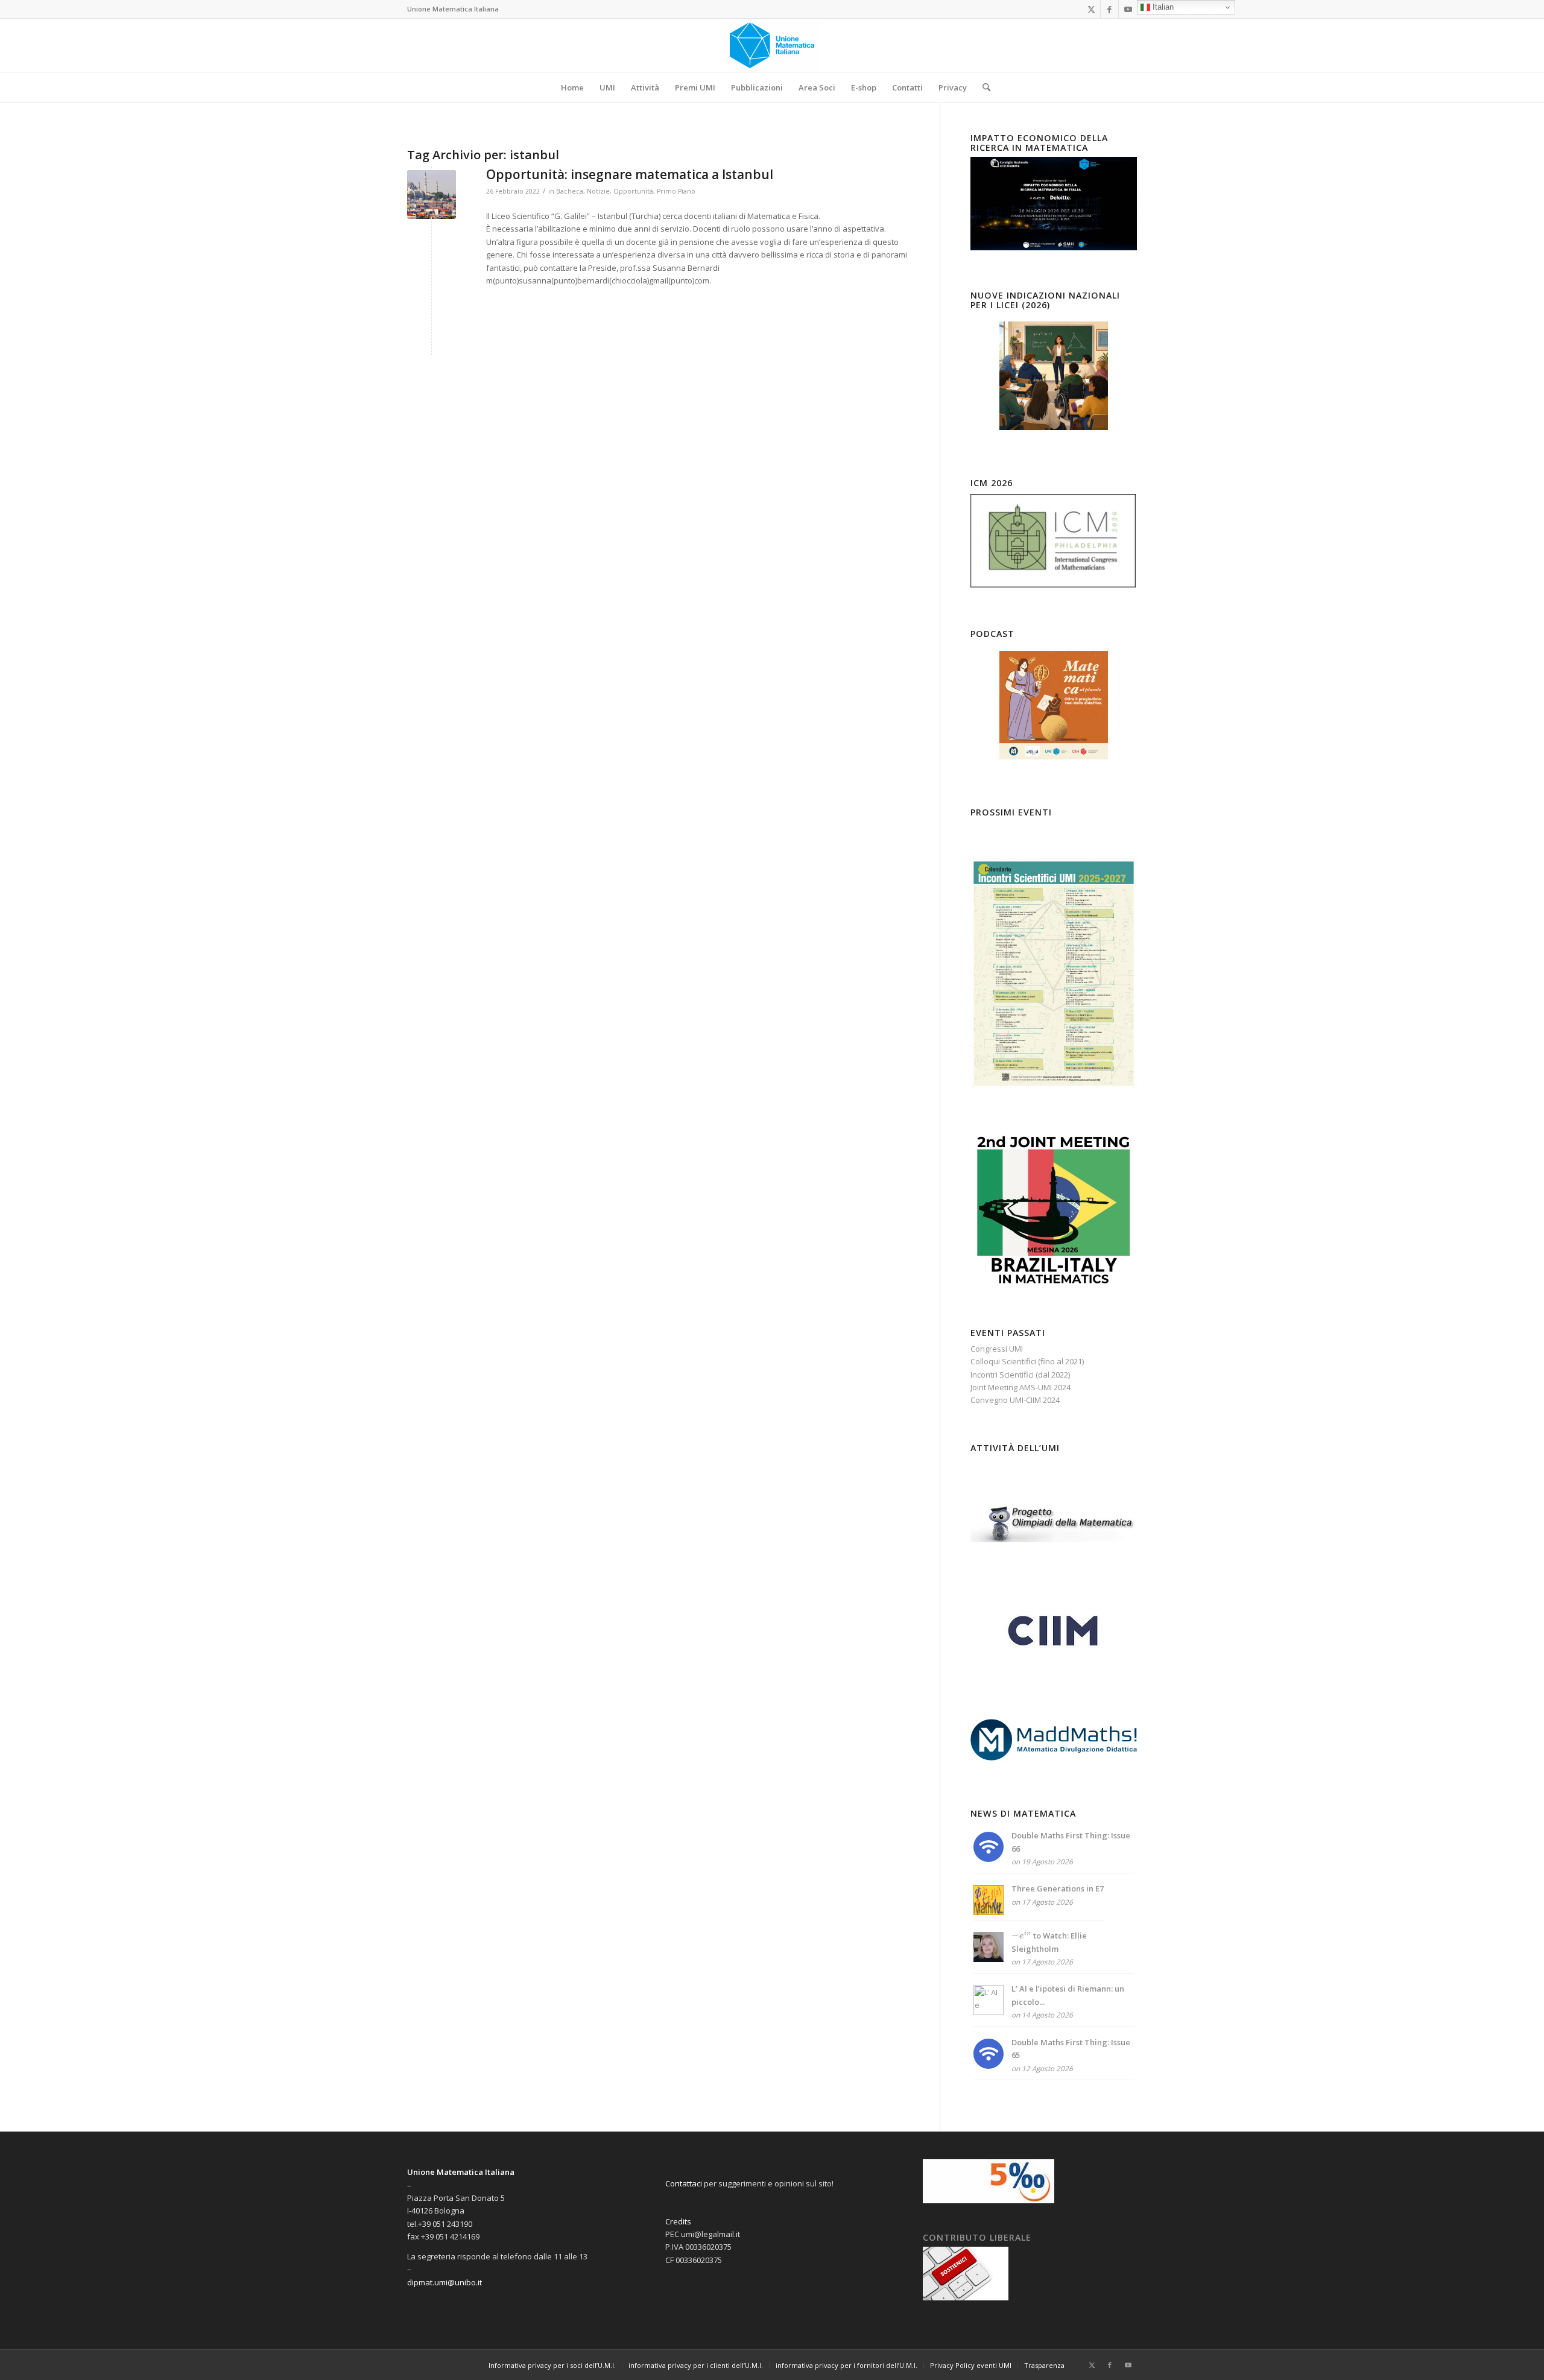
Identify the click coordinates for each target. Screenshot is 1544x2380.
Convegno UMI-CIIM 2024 (1015, 1400)
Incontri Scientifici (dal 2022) (1020, 1375)
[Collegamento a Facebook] (1109, 9)
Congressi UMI (997, 1349)
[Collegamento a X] (1091, 9)
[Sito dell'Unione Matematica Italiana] (772, 45)
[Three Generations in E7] (989, 1912)
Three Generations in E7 (1058, 1888)
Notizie (598, 191)
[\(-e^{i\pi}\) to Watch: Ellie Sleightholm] (989, 1959)
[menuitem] (572, 87)
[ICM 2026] (1054, 586)
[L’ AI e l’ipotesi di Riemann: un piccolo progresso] (989, 2012)
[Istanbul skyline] (432, 195)
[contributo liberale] (966, 2297)
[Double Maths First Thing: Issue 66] (989, 1859)
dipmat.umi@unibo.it (445, 2282)
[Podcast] (1054, 705)
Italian (1162, 7)
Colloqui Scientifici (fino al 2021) (1027, 1361)
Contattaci (684, 2183)
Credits (678, 2221)
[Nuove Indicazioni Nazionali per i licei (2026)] (1054, 376)
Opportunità (633, 191)
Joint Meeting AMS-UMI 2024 (1020, 1387)
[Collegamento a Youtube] (1128, 9)
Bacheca (570, 191)
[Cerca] (982, 87)
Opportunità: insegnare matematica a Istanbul (630, 174)
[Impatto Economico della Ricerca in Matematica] (1054, 247)
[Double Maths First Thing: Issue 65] (989, 2066)
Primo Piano (676, 191)
